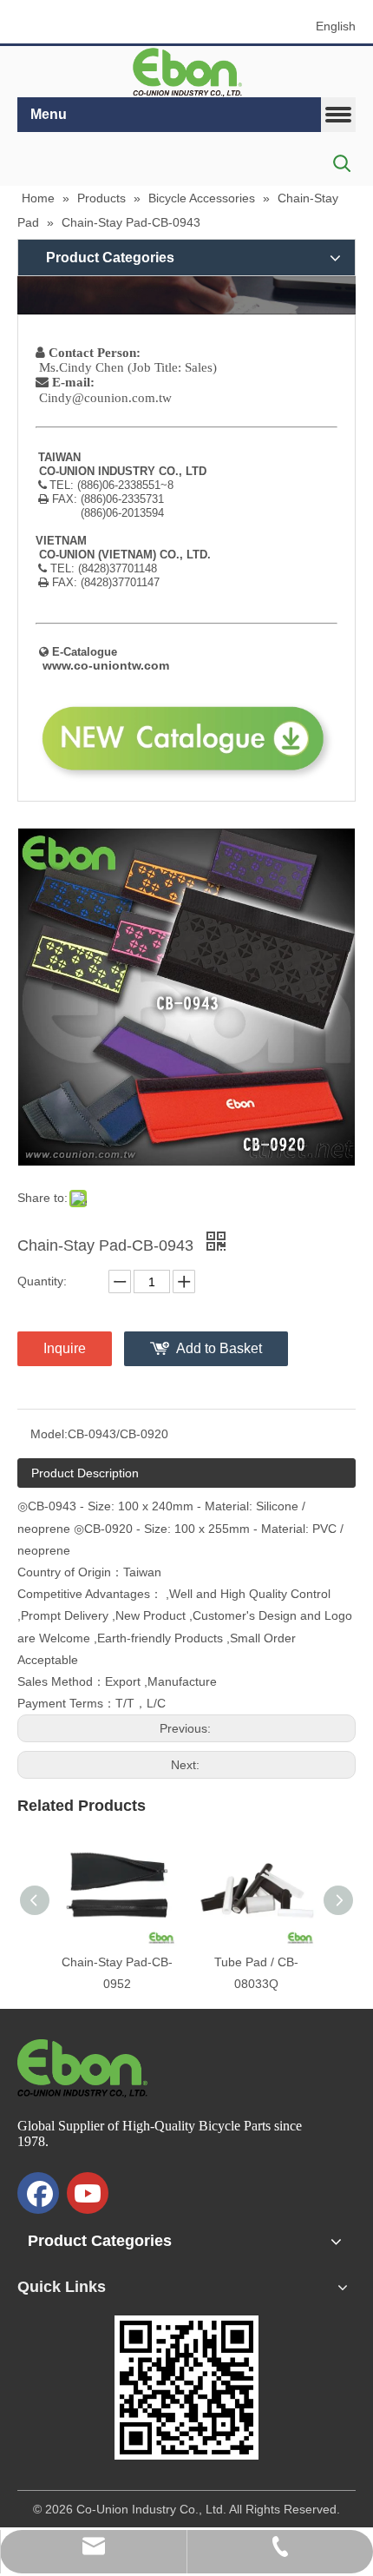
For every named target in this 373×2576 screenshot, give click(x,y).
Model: (49, 1434)
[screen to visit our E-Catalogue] (186, 2388)
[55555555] (186, 72)
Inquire (65, 1348)
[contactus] (186, 295)
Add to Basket (219, 1348)
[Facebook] (38, 2193)
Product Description (85, 1473)
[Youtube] (88, 2193)
